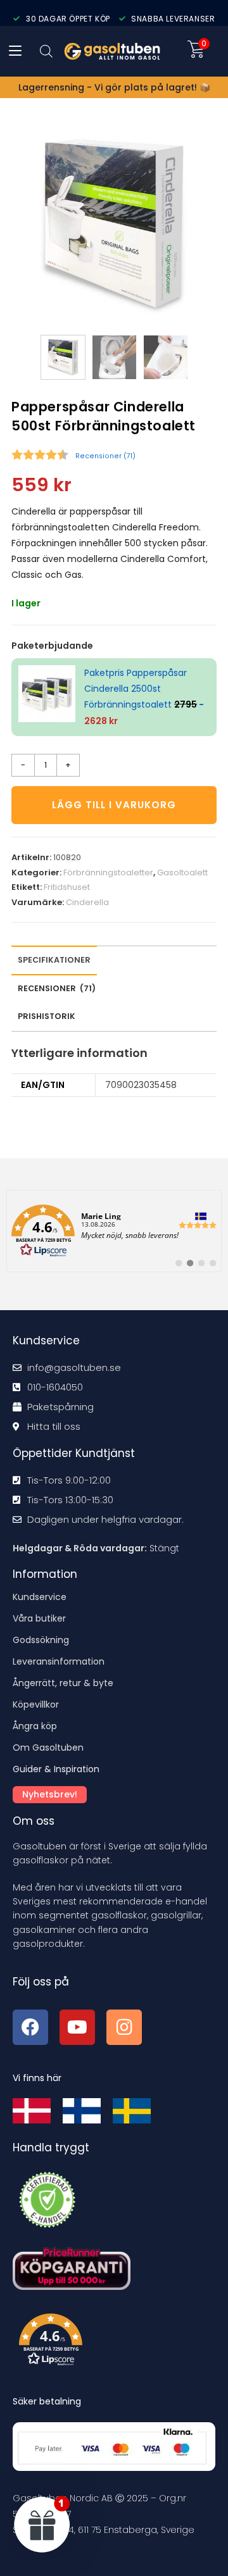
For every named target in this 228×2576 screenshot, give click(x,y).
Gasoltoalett (182, 872)
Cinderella (87, 902)
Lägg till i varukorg (114, 805)
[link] (114, 1231)
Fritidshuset (67, 887)
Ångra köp (35, 1726)
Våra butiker (39, 1618)
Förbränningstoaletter (108, 872)
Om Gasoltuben (48, 1748)
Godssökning (41, 1640)
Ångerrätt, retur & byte (63, 1683)
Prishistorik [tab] (47, 1016)
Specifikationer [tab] (54, 960)
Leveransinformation (59, 1661)
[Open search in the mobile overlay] (46, 51)
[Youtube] (77, 2027)
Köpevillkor (36, 1704)
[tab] (57, 989)
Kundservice (40, 1597)
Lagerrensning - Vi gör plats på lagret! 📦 (114, 87)
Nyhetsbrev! (50, 1794)
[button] (117, 2342)
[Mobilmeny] (15, 51)
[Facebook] (30, 2027)
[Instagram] (124, 2027)
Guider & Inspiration (56, 1769)
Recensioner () (105, 456)
